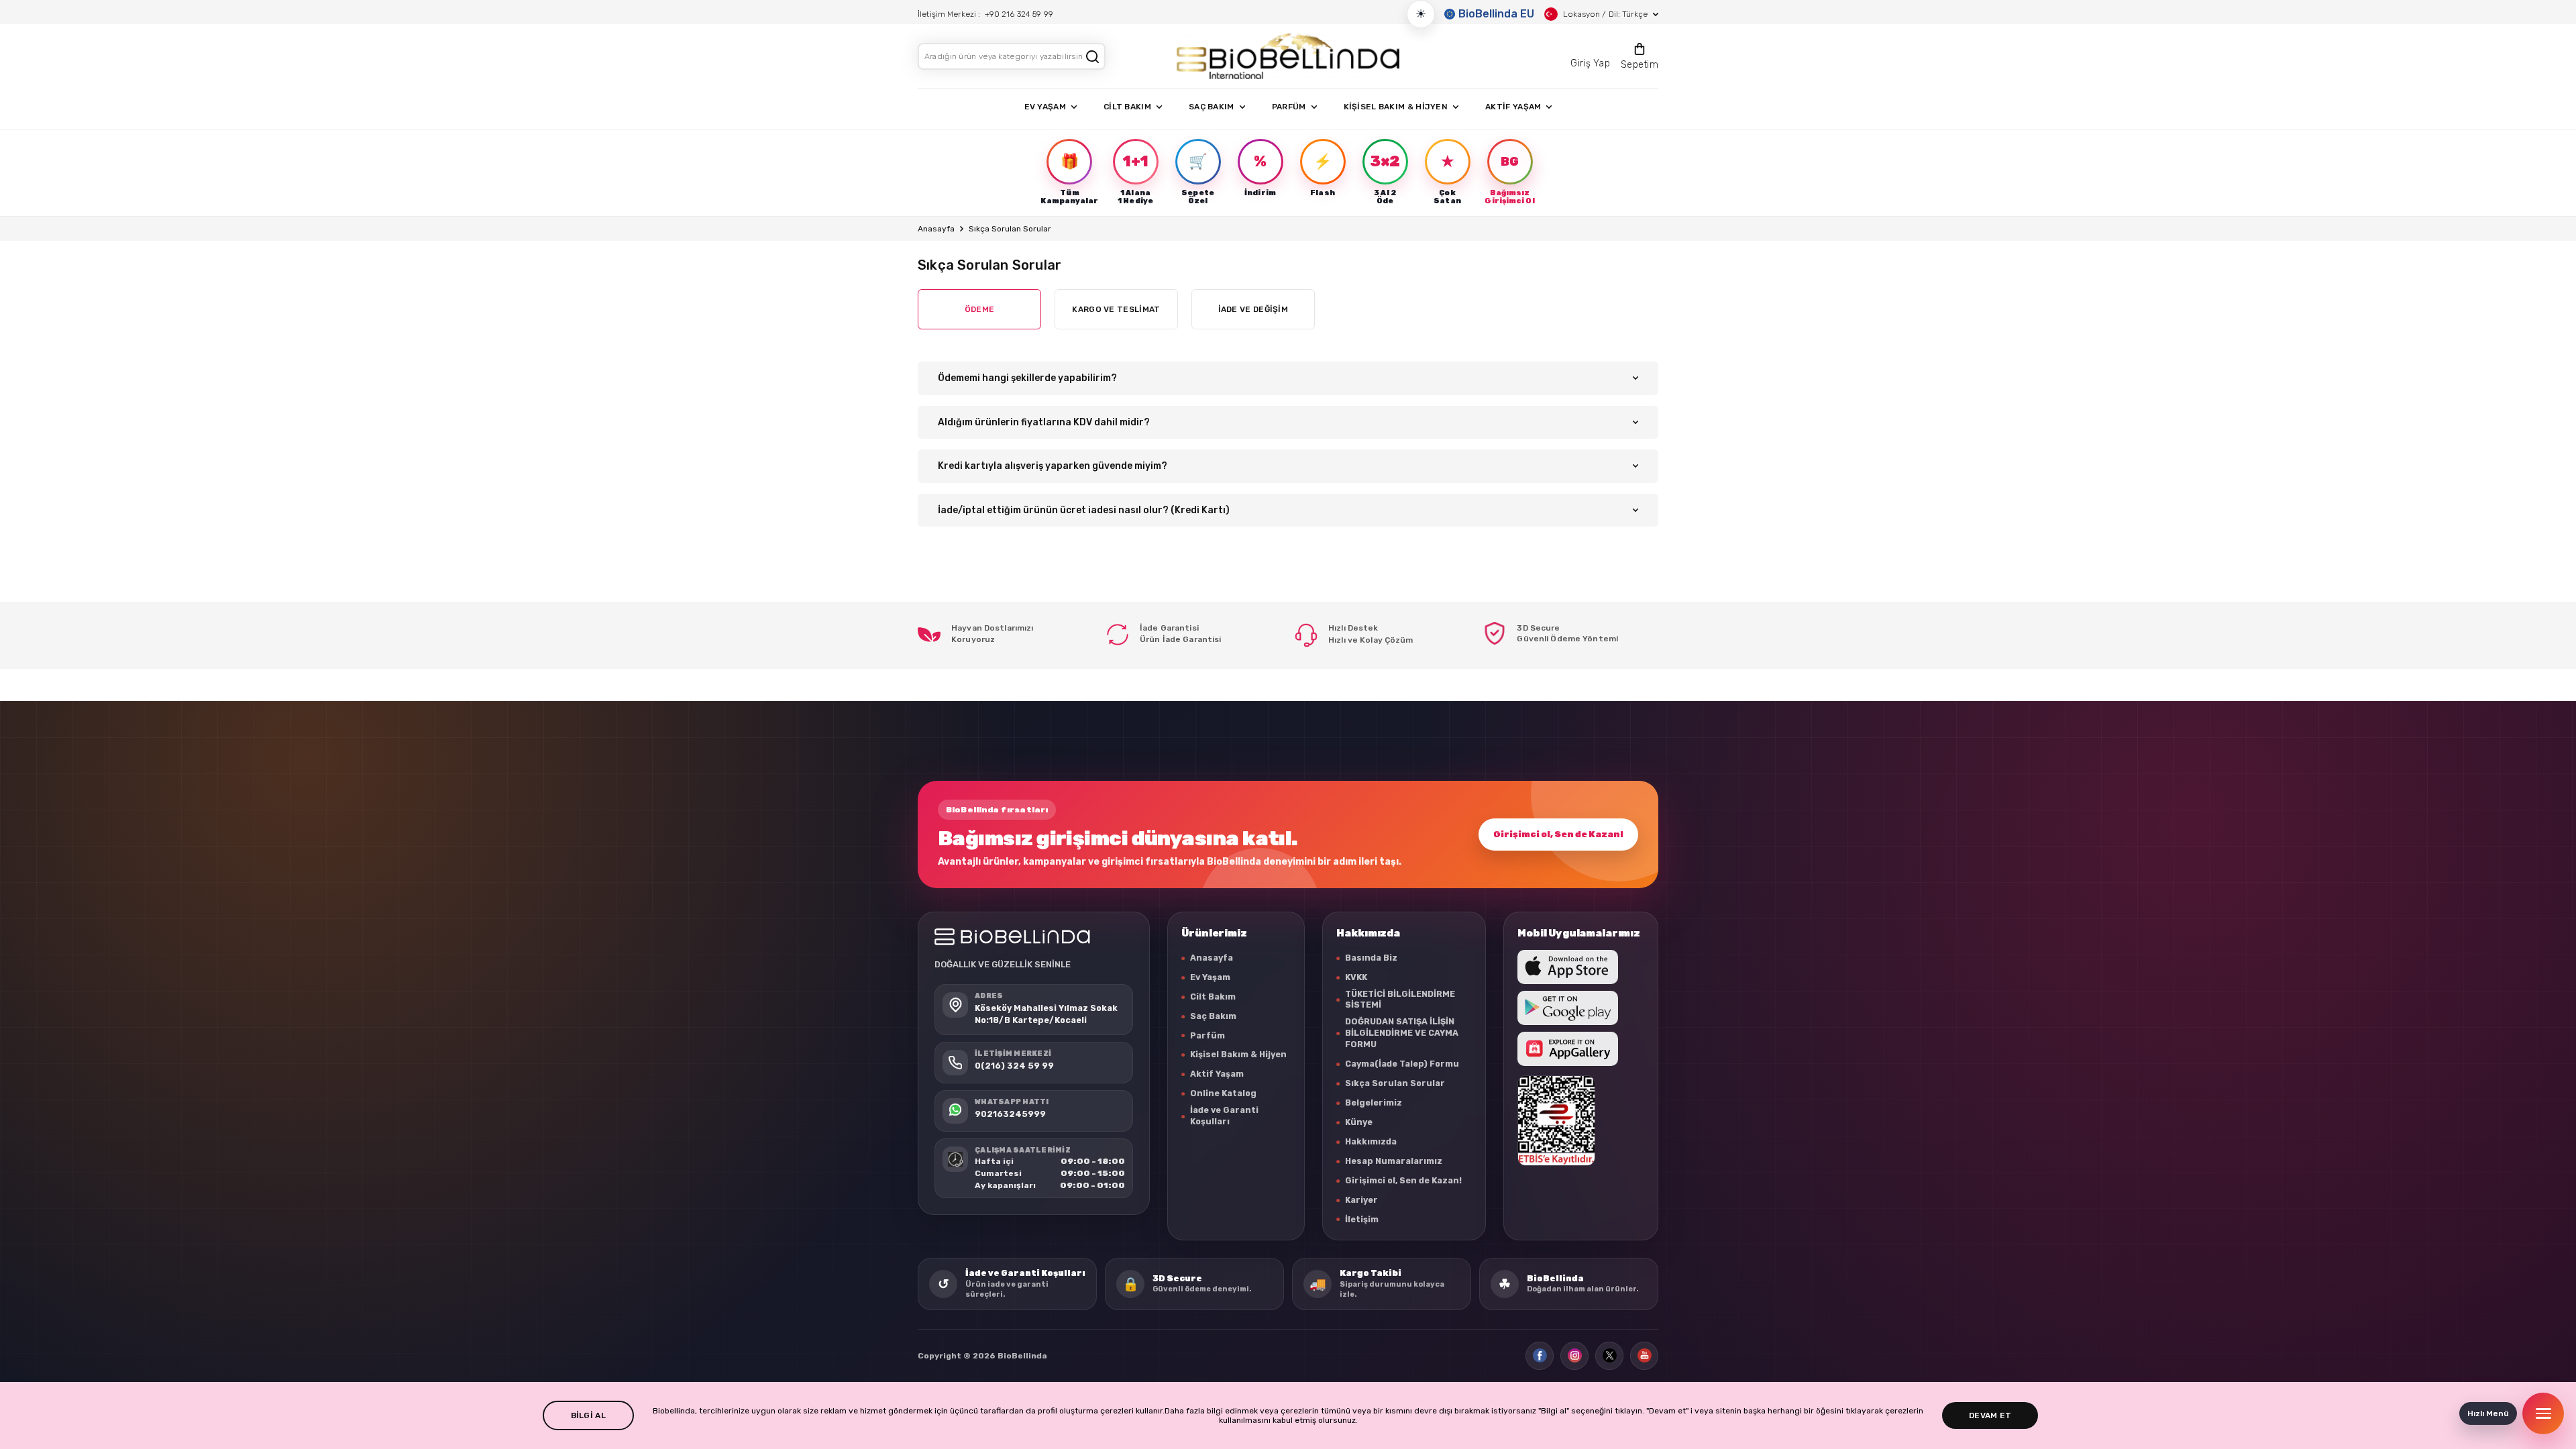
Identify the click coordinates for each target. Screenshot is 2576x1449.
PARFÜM (1289, 107)
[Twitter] (1609, 1356)
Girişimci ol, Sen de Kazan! (1558, 834)
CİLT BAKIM (1127, 107)
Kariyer (1361, 1200)
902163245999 (1010, 1114)
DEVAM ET (1990, 1415)
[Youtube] (1644, 1356)
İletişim (1362, 1219)
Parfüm (1207, 1035)
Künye (1359, 1122)
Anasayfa (936, 229)
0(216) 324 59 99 (1014, 1066)
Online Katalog (1223, 1093)
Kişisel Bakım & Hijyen (1238, 1054)
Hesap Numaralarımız (1394, 1161)
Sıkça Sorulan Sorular (1395, 1083)
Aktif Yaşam (1217, 1074)
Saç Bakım (1213, 1016)
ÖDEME (980, 309)
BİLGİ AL (588, 1415)
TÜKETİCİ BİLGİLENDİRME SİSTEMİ (1400, 1000)
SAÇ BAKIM (1212, 107)
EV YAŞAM (1045, 107)
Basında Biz (1371, 958)
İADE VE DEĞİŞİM (1253, 309)
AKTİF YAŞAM (1513, 107)
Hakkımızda (1371, 1141)
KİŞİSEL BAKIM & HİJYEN (1396, 107)
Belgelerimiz (1374, 1103)
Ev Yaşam (1210, 977)
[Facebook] (1540, 1356)
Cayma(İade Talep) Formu (1402, 1064)
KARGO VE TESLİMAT (1116, 309)
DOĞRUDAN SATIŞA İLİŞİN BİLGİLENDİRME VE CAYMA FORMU (1402, 1033)
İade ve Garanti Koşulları (1224, 1116)
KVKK (1356, 977)
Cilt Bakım (1213, 997)
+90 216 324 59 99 (1019, 14)
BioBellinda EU (1496, 14)
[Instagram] (1574, 1356)
